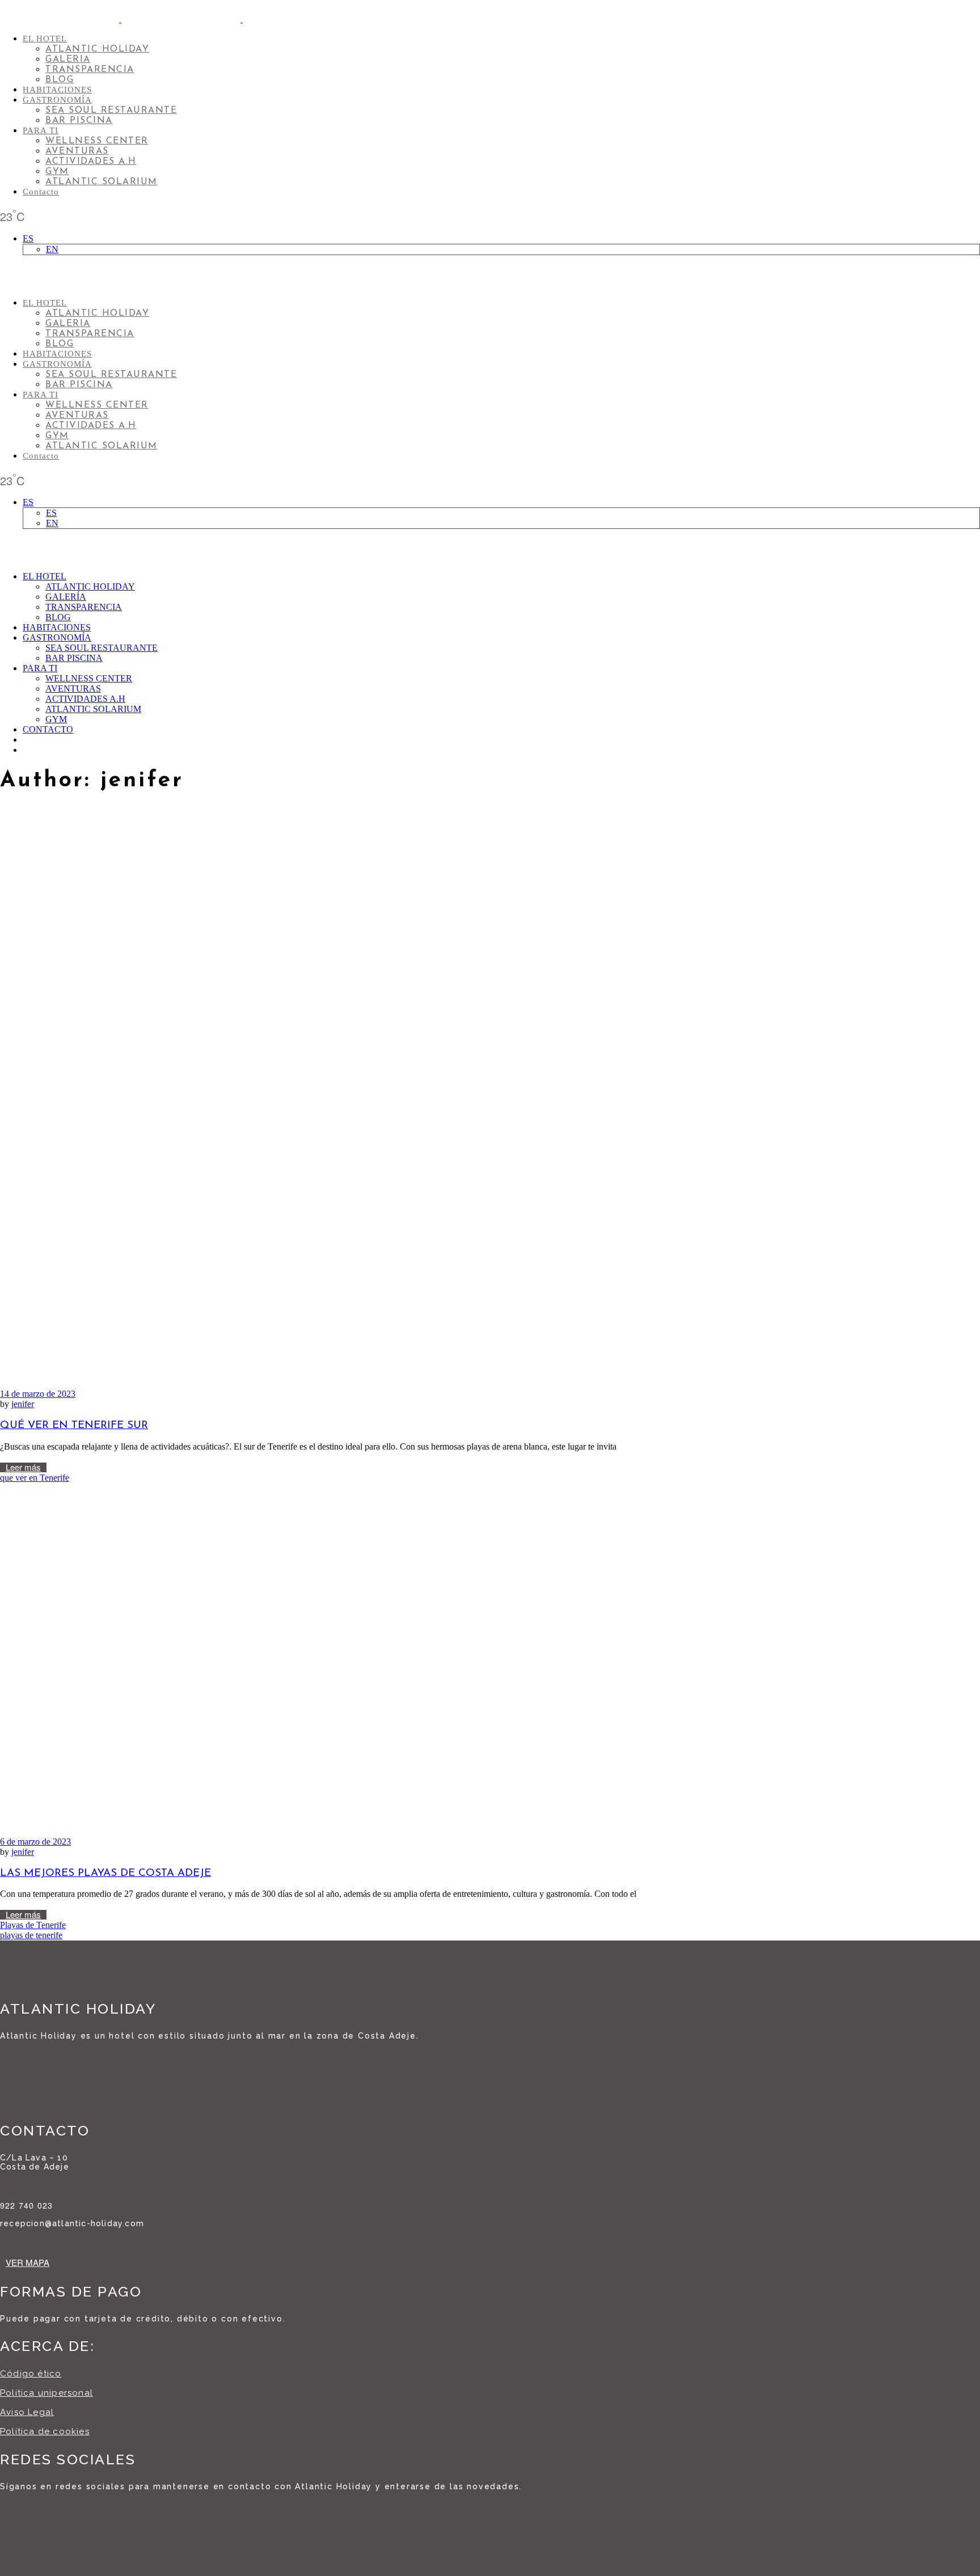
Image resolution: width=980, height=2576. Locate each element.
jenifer (23, 1404)
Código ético (31, 2374)
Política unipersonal (47, 2393)
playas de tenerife (31, 1935)
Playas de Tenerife (33, 1925)
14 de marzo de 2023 (38, 1394)
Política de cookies (45, 2431)
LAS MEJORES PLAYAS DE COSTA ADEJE (105, 1873)
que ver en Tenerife (35, 1478)
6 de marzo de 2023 (35, 1842)
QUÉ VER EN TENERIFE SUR (74, 1425)
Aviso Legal (27, 2412)
